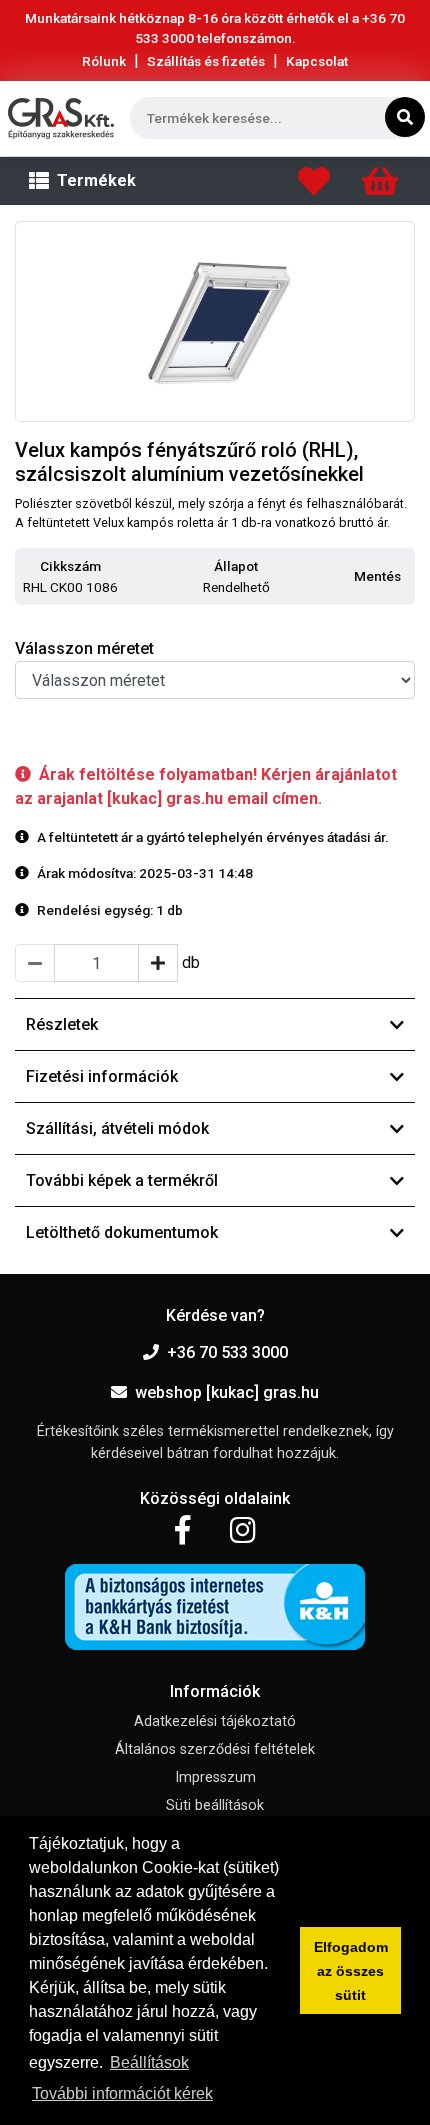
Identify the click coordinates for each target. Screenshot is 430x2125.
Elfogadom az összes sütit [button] (351, 1971)
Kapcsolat (317, 61)
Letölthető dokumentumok (122, 1232)
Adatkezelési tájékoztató (215, 1721)
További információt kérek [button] (122, 2093)
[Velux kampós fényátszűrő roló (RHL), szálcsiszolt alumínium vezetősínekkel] (215, 321)
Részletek (62, 1024)
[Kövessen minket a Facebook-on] (182, 1531)
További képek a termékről (122, 1180)
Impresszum (215, 1777)
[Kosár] (380, 186)
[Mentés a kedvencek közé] (406, 577)
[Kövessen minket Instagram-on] (243, 1531)
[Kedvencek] (314, 186)
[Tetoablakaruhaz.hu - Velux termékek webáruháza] (61, 118)
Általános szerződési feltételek (215, 1749)
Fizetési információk (102, 1076)
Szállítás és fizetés (206, 61)
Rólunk (104, 61)
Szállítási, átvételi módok (117, 1128)
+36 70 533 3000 (227, 1352)
